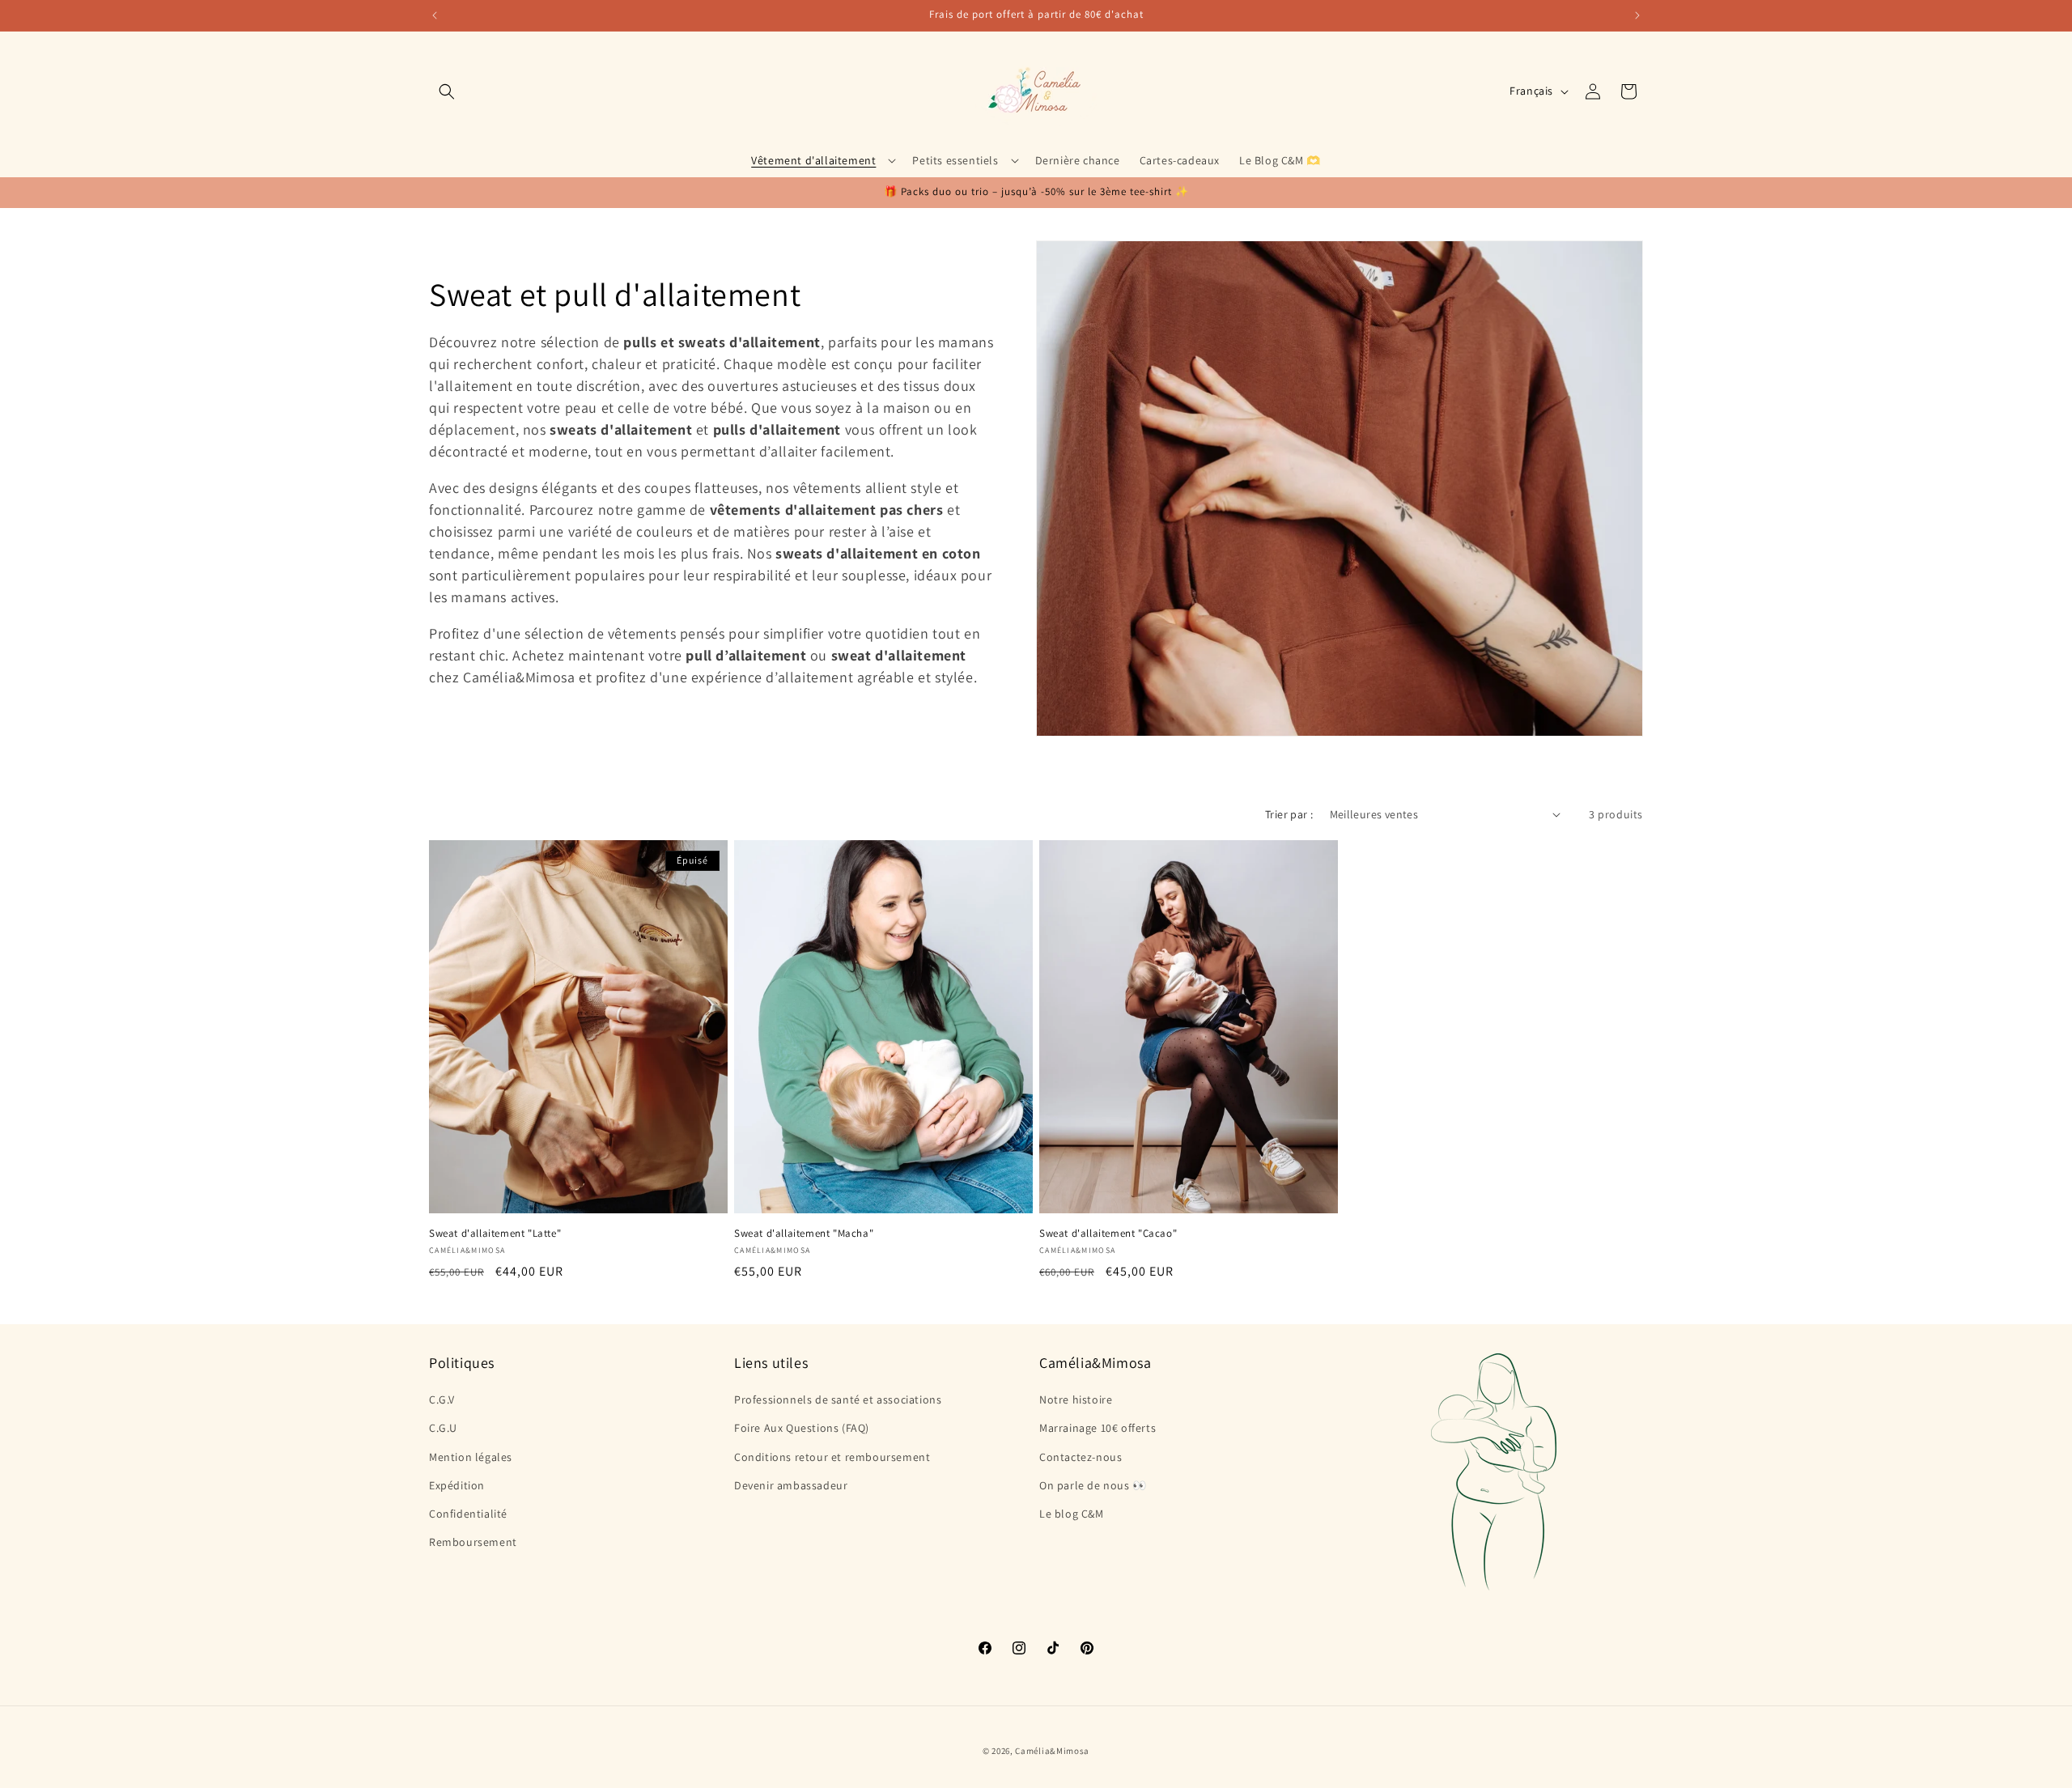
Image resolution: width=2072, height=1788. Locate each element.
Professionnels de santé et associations (838, 1399)
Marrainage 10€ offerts (1098, 1428)
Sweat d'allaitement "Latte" (495, 1234)
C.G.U (443, 1428)
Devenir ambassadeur (791, 1485)
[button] (447, 91)
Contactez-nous (1081, 1457)
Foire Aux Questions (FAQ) (802, 1428)
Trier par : (1289, 814)
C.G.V (442, 1399)
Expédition (457, 1485)
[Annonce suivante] (1637, 15)
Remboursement (473, 1542)
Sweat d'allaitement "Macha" (804, 1234)
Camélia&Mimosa (1052, 1751)
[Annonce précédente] (435, 15)
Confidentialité (468, 1514)
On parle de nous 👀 (1093, 1485)
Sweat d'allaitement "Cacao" (1108, 1234)
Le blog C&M (1072, 1514)
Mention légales (471, 1457)
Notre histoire (1076, 1399)
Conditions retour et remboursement (832, 1457)
